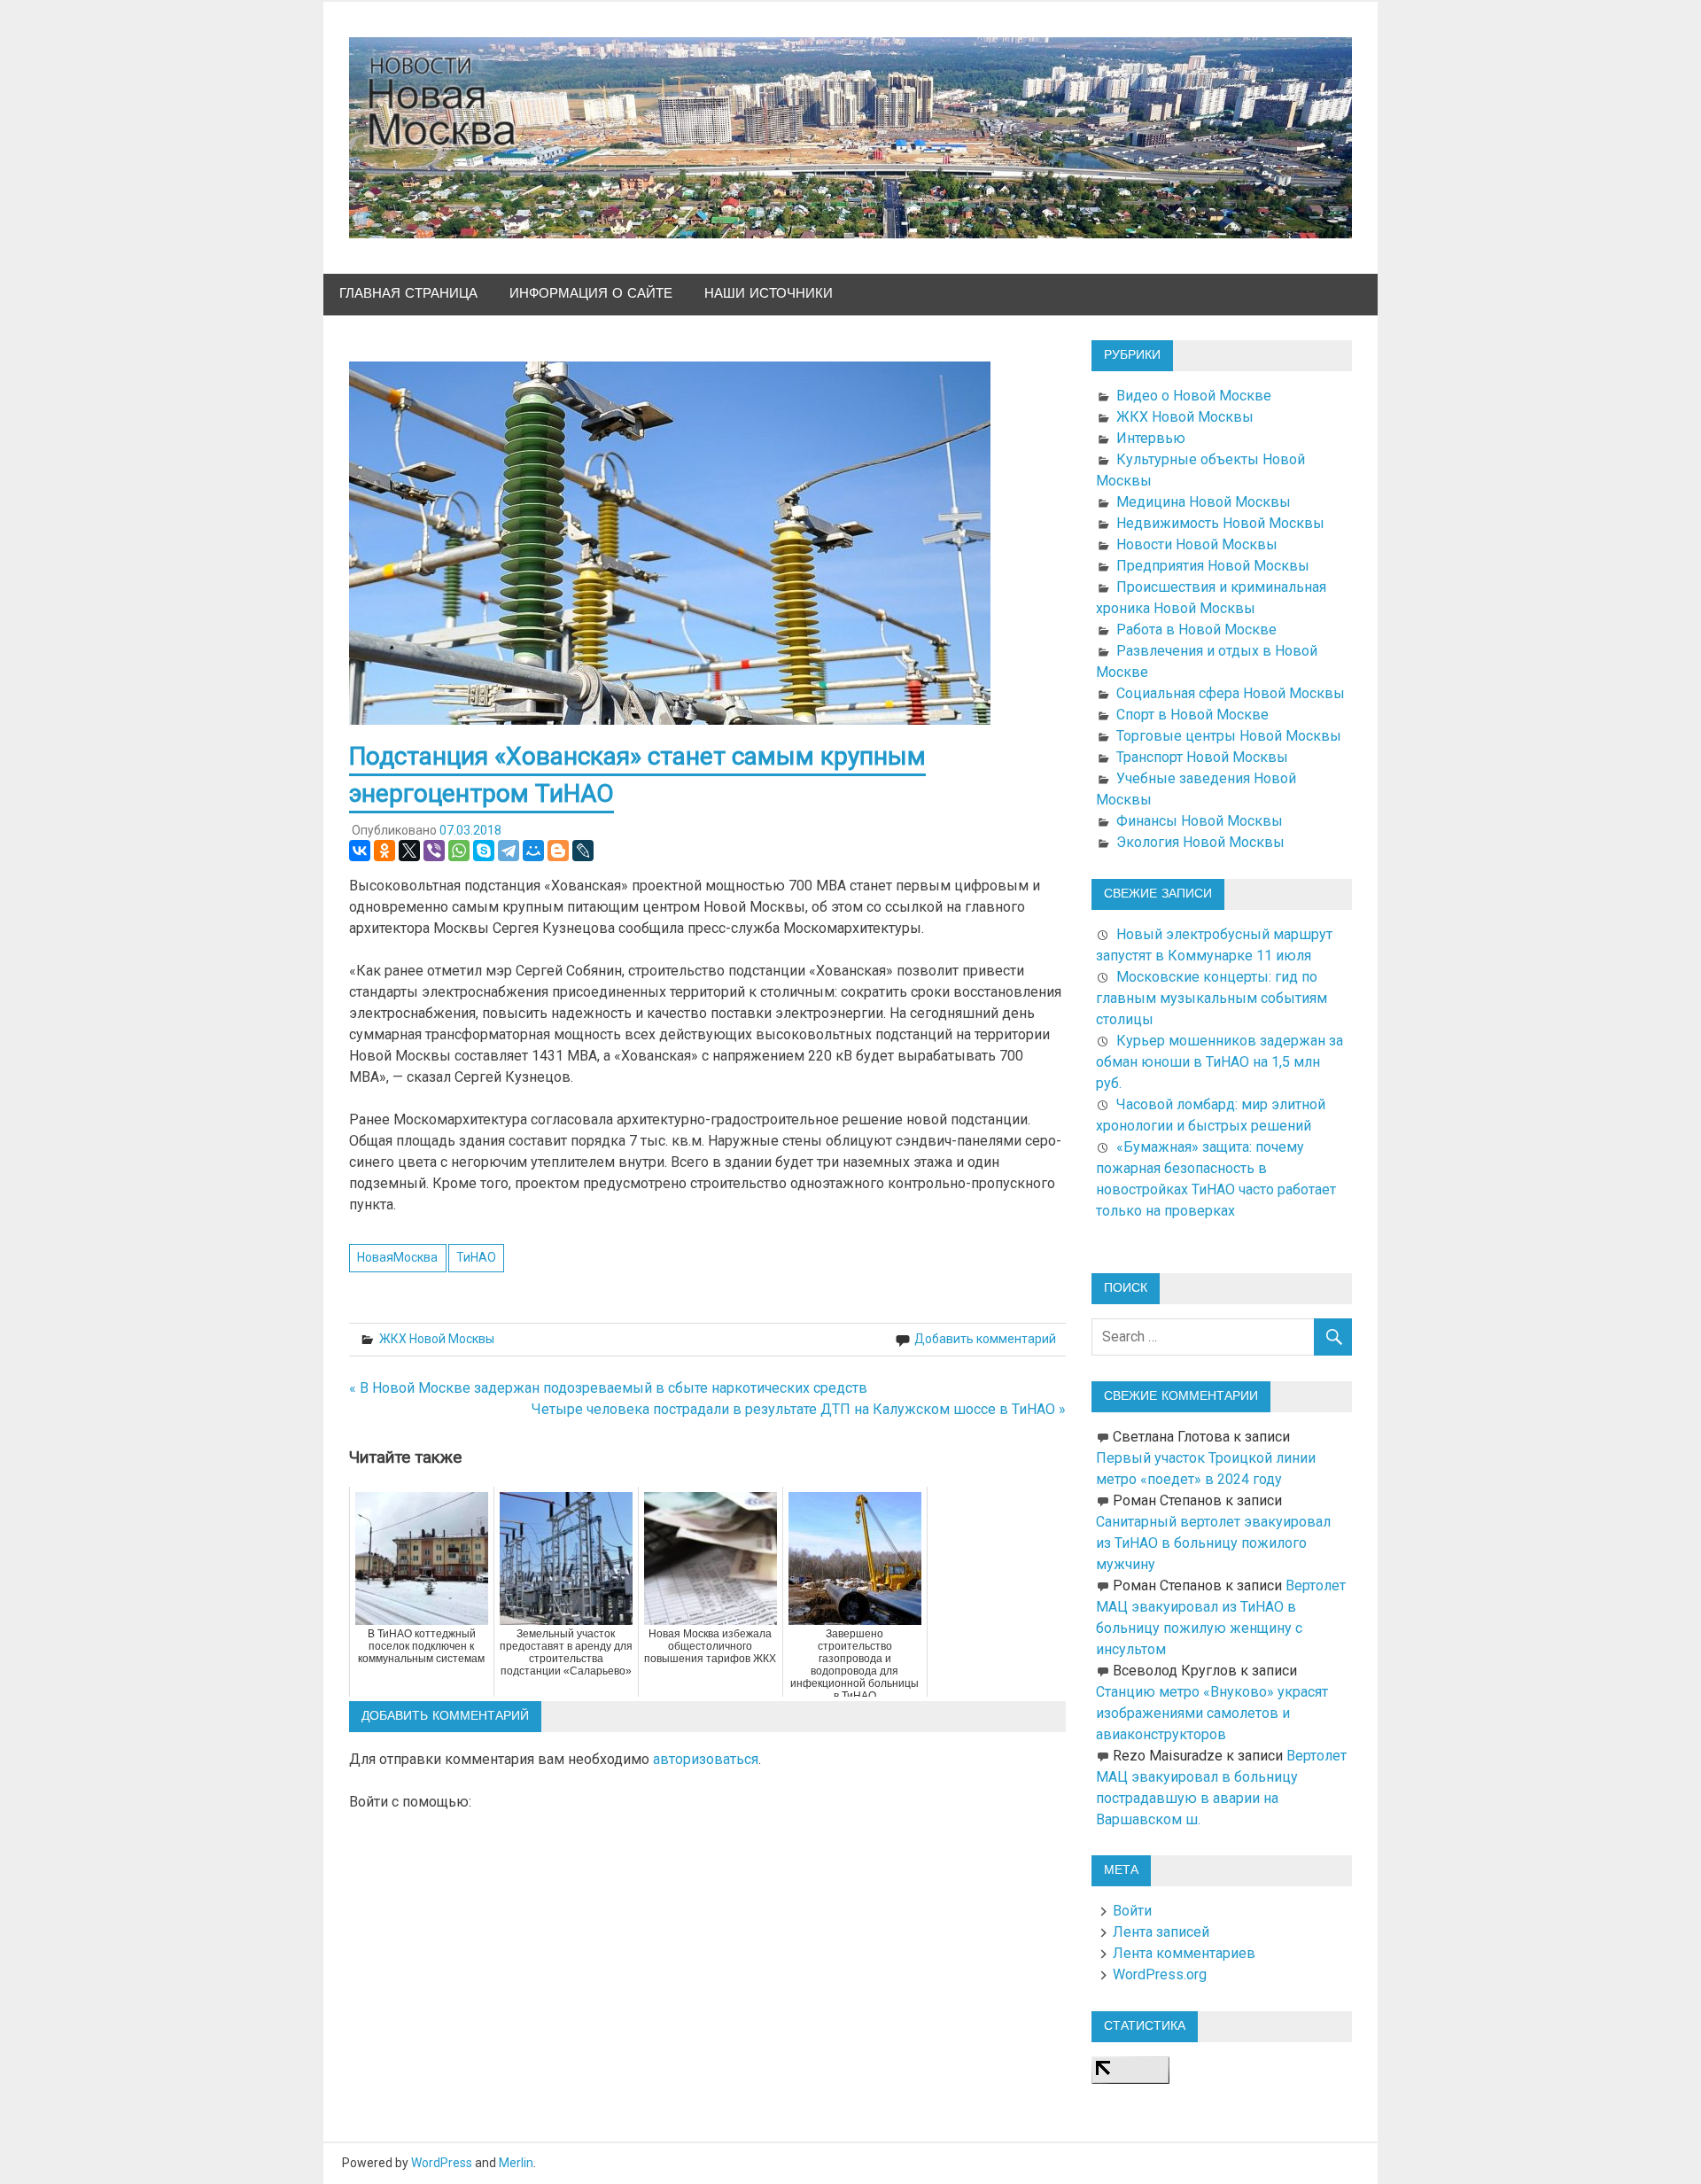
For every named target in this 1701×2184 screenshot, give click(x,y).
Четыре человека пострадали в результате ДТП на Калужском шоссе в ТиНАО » (799, 1409)
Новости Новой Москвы (1197, 544)
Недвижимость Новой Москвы (1220, 523)
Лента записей (1161, 1932)
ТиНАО (476, 1257)
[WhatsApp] (459, 851)
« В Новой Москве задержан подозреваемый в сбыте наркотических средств (608, 1388)
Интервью (1151, 438)
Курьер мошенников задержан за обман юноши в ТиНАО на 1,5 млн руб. (1219, 1062)
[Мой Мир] (533, 851)
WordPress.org (1160, 1974)
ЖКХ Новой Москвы (437, 1339)
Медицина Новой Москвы (1204, 502)
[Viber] (434, 851)
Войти (1132, 1911)
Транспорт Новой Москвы (1202, 757)
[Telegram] (509, 851)
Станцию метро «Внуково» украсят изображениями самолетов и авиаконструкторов (1212, 1713)
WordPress (442, 2163)
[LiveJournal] (583, 851)
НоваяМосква (397, 1257)
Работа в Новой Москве (1196, 630)
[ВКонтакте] (360, 851)
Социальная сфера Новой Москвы (1231, 693)
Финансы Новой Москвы (1200, 821)
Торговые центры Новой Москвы (1229, 736)
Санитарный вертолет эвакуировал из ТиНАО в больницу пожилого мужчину (1213, 1543)
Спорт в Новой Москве (1192, 715)
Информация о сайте (591, 294)
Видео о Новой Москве (1194, 396)
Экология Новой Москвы (1200, 842)
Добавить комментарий (985, 1339)
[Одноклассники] (384, 851)
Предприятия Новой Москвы (1213, 566)
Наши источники (769, 294)
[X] (409, 851)
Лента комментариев (1184, 1953)
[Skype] (484, 851)
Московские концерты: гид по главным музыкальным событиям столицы (1212, 998)
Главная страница (408, 294)
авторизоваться (706, 1759)
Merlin (516, 2163)
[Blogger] (558, 851)
